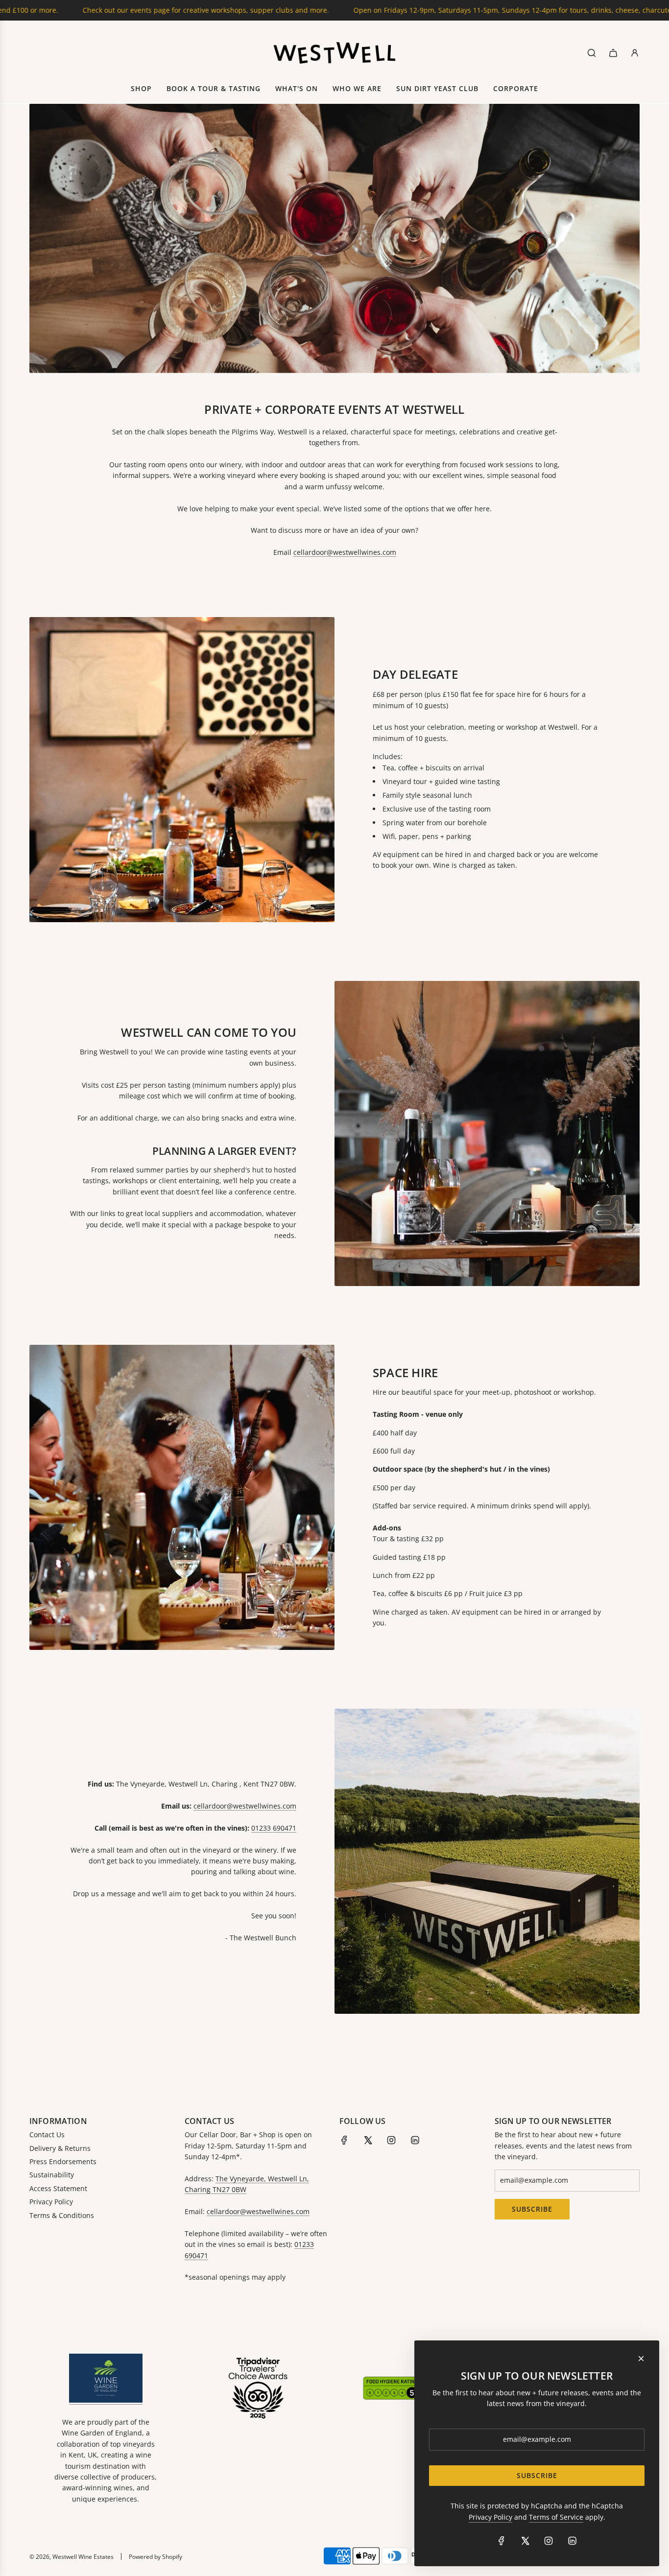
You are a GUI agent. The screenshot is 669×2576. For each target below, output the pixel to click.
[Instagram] (391, 2140)
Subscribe (532, 2209)
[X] (368, 2140)
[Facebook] (344, 2140)
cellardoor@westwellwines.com (345, 552)
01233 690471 (274, 1828)
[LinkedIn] (415, 2140)
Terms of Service (556, 2517)
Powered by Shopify (155, 2557)
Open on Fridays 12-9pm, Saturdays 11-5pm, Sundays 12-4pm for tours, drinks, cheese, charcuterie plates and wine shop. (441, 10)
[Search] (592, 53)
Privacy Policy (490, 2517)
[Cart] (613, 53)
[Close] (641, 2359)
